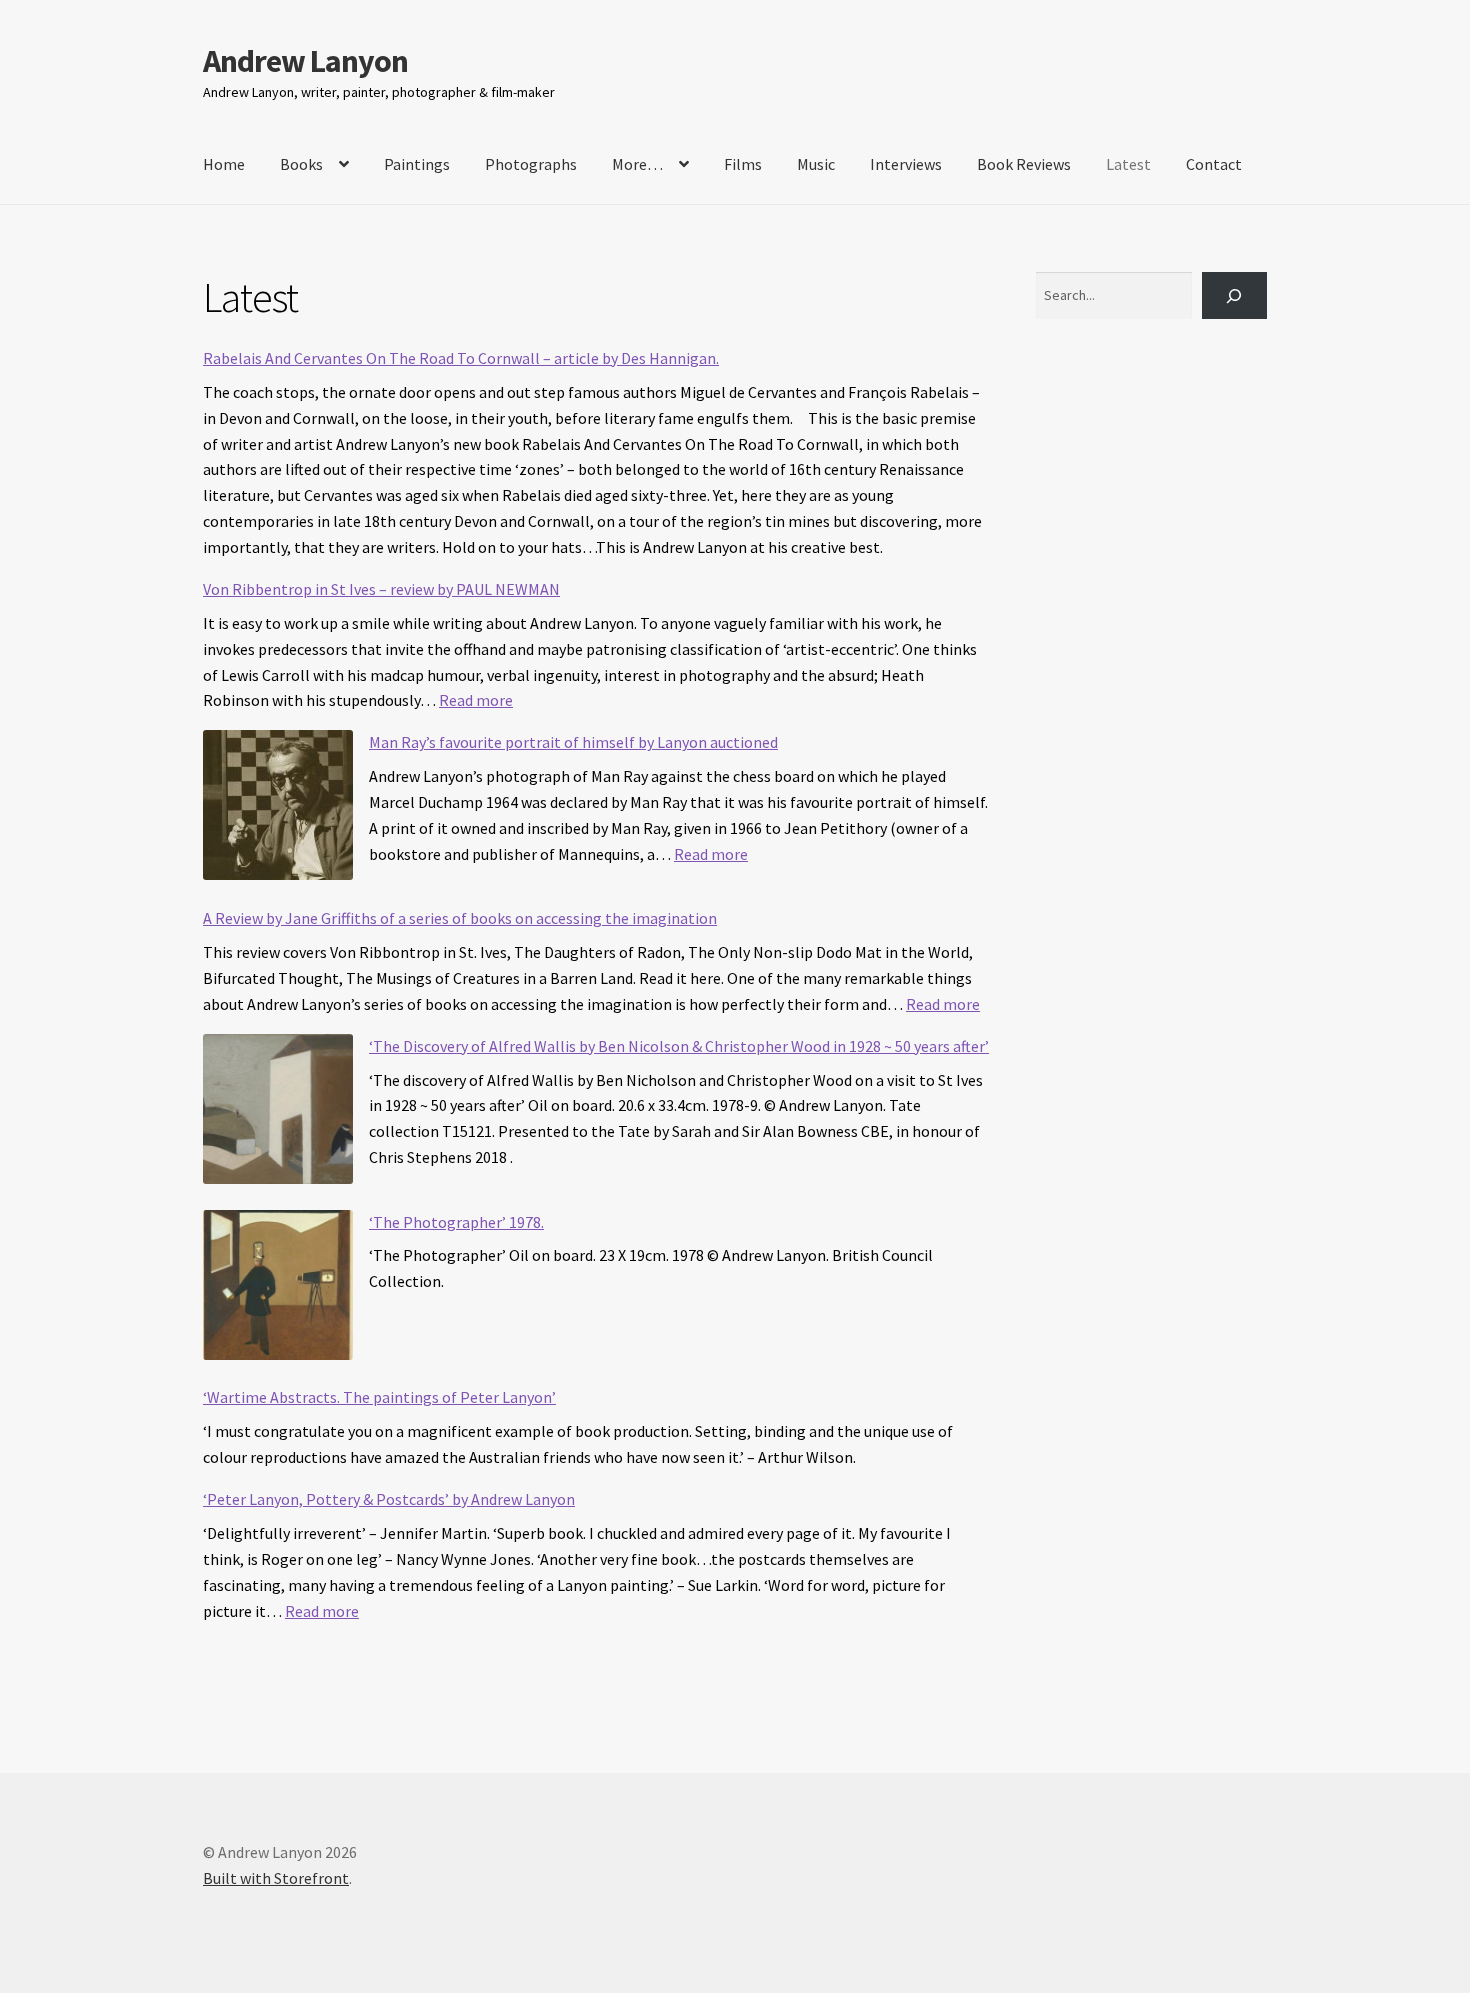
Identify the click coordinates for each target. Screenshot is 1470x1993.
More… (637, 164)
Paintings (417, 164)
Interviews (906, 164)
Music (816, 164)
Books (301, 164)
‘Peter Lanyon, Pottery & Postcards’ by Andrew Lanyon (389, 1499)
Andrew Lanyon (305, 61)
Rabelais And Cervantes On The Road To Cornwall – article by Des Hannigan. (461, 358)
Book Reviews (1024, 164)
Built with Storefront (276, 1878)
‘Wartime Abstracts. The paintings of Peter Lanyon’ (379, 1397)
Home (224, 164)
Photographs (531, 164)
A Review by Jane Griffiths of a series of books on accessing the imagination (460, 918)
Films (743, 164)
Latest (1128, 164)
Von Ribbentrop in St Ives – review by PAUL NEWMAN (381, 589)
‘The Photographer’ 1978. (456, 1222)
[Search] (1234, 295)
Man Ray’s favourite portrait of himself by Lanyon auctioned (573, 742)
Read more (476, 700)
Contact (1214, 164)
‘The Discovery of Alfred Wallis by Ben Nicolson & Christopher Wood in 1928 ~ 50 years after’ (679, 1046)
